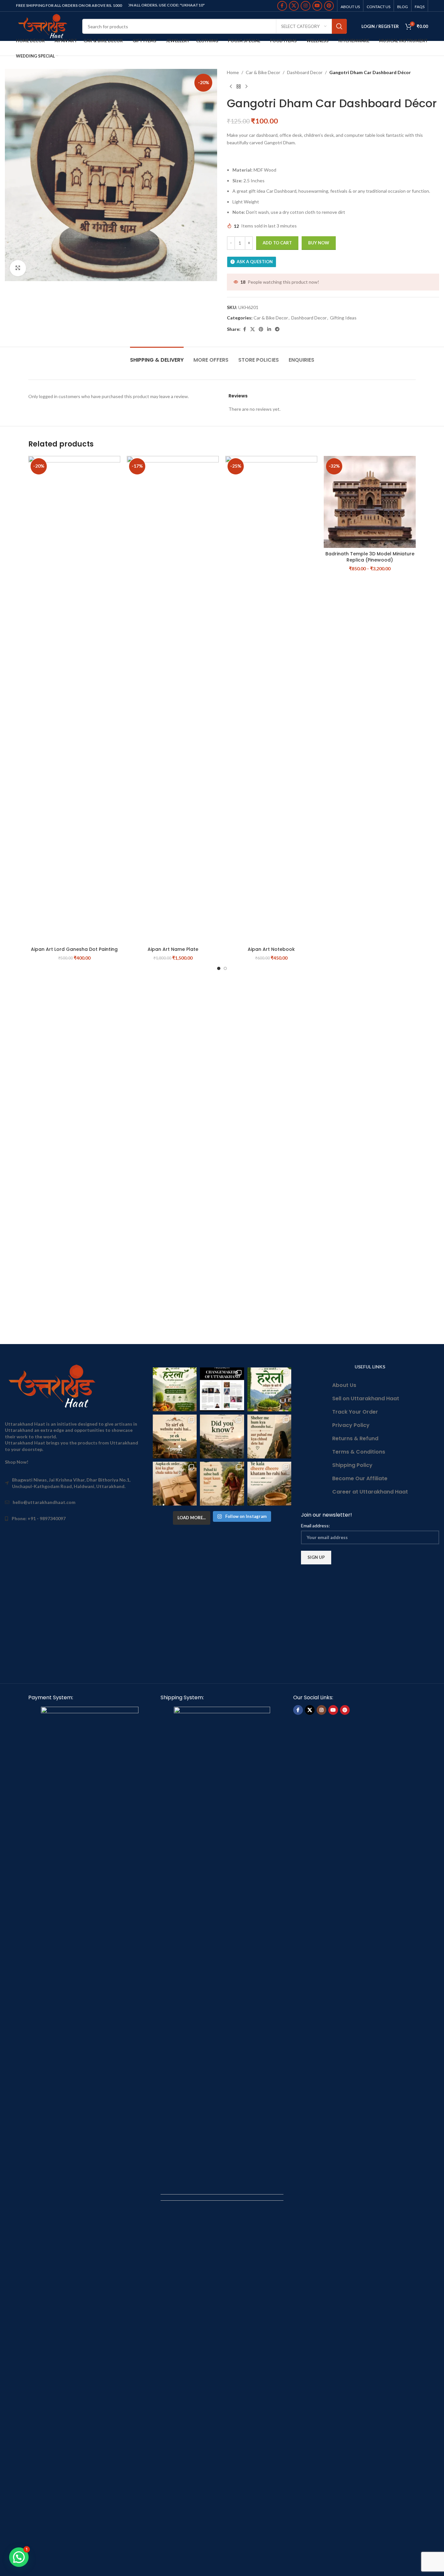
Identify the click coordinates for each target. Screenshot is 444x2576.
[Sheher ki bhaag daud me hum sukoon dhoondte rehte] (269, 1437)
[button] (19, 2557)
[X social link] (294, 6)
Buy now (319, 243)
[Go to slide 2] (225, 968)
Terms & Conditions (359, 1452)
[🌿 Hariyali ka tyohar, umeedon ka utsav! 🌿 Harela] (175, 1389)
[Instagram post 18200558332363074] (175, 1484)
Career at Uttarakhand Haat (370, 1492)
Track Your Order (355, 1412)
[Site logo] (44, 26)
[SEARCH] (339, 26)
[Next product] (246, 86)
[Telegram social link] (277, 329)
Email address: (315, 1526)
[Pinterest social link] (329, 6)
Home (233, 72)
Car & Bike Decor (263, 72)
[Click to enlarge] (18, 268)
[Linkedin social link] (269, 329)
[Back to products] (239, 86)
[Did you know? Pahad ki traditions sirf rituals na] (222, 1437)
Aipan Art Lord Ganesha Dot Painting (74, 949)
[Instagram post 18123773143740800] (175, 1437)
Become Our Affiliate (360, 1478)
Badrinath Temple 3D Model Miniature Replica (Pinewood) (370, 557)
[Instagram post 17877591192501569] (269, 1389)
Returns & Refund (355, 1438)
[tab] (157, 357)
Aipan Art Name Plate (173, 949)
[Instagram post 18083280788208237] (222, 1389)
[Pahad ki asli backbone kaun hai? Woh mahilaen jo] (222, 1484)
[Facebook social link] (282, 6)
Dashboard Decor (305, 72)
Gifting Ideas (343, 318)
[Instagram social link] (306, 6)
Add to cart (277, 243)
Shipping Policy (352, 1465)
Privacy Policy (351, 1425)
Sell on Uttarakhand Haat (366, 1398)
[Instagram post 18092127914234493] (269, 1484)
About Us (344, 1385)
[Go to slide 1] (219, 968)
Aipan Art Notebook (271, 949)
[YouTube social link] (317, 6)
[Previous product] (231, 86)
